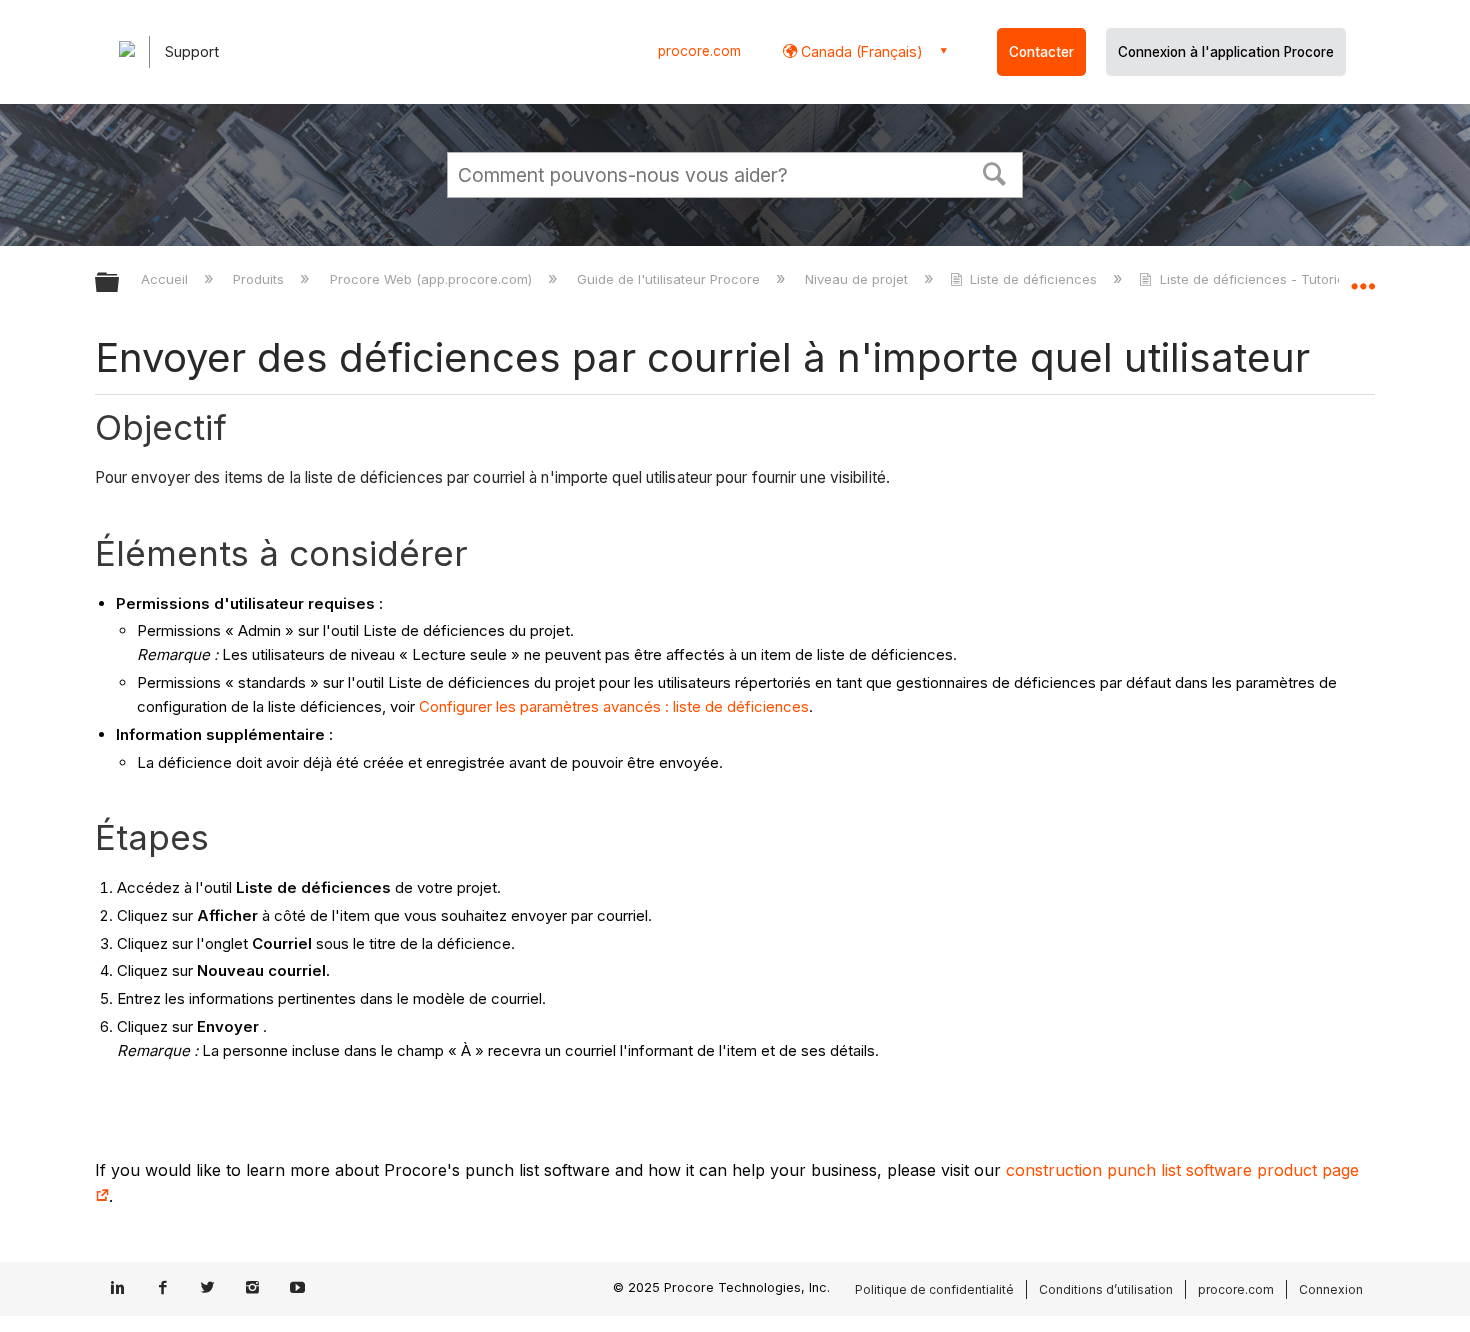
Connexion (1331, 1289)
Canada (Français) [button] (860, 51)
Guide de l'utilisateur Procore (670, 279)
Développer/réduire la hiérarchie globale (120, 283)
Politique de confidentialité (934, 1289)
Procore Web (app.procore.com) (432, 279)
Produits (260, 279)
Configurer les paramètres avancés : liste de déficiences (614, 706)
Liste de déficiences (1033, 279)
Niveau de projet (858, 279)
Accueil (166, 279)
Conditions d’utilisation (1106, 1289)
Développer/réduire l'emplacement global (1363, 277)
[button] (995, 172)
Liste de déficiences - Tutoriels (1257, 279)
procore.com (699, 51)
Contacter (1041, 52)
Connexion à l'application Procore (1226, 52)
